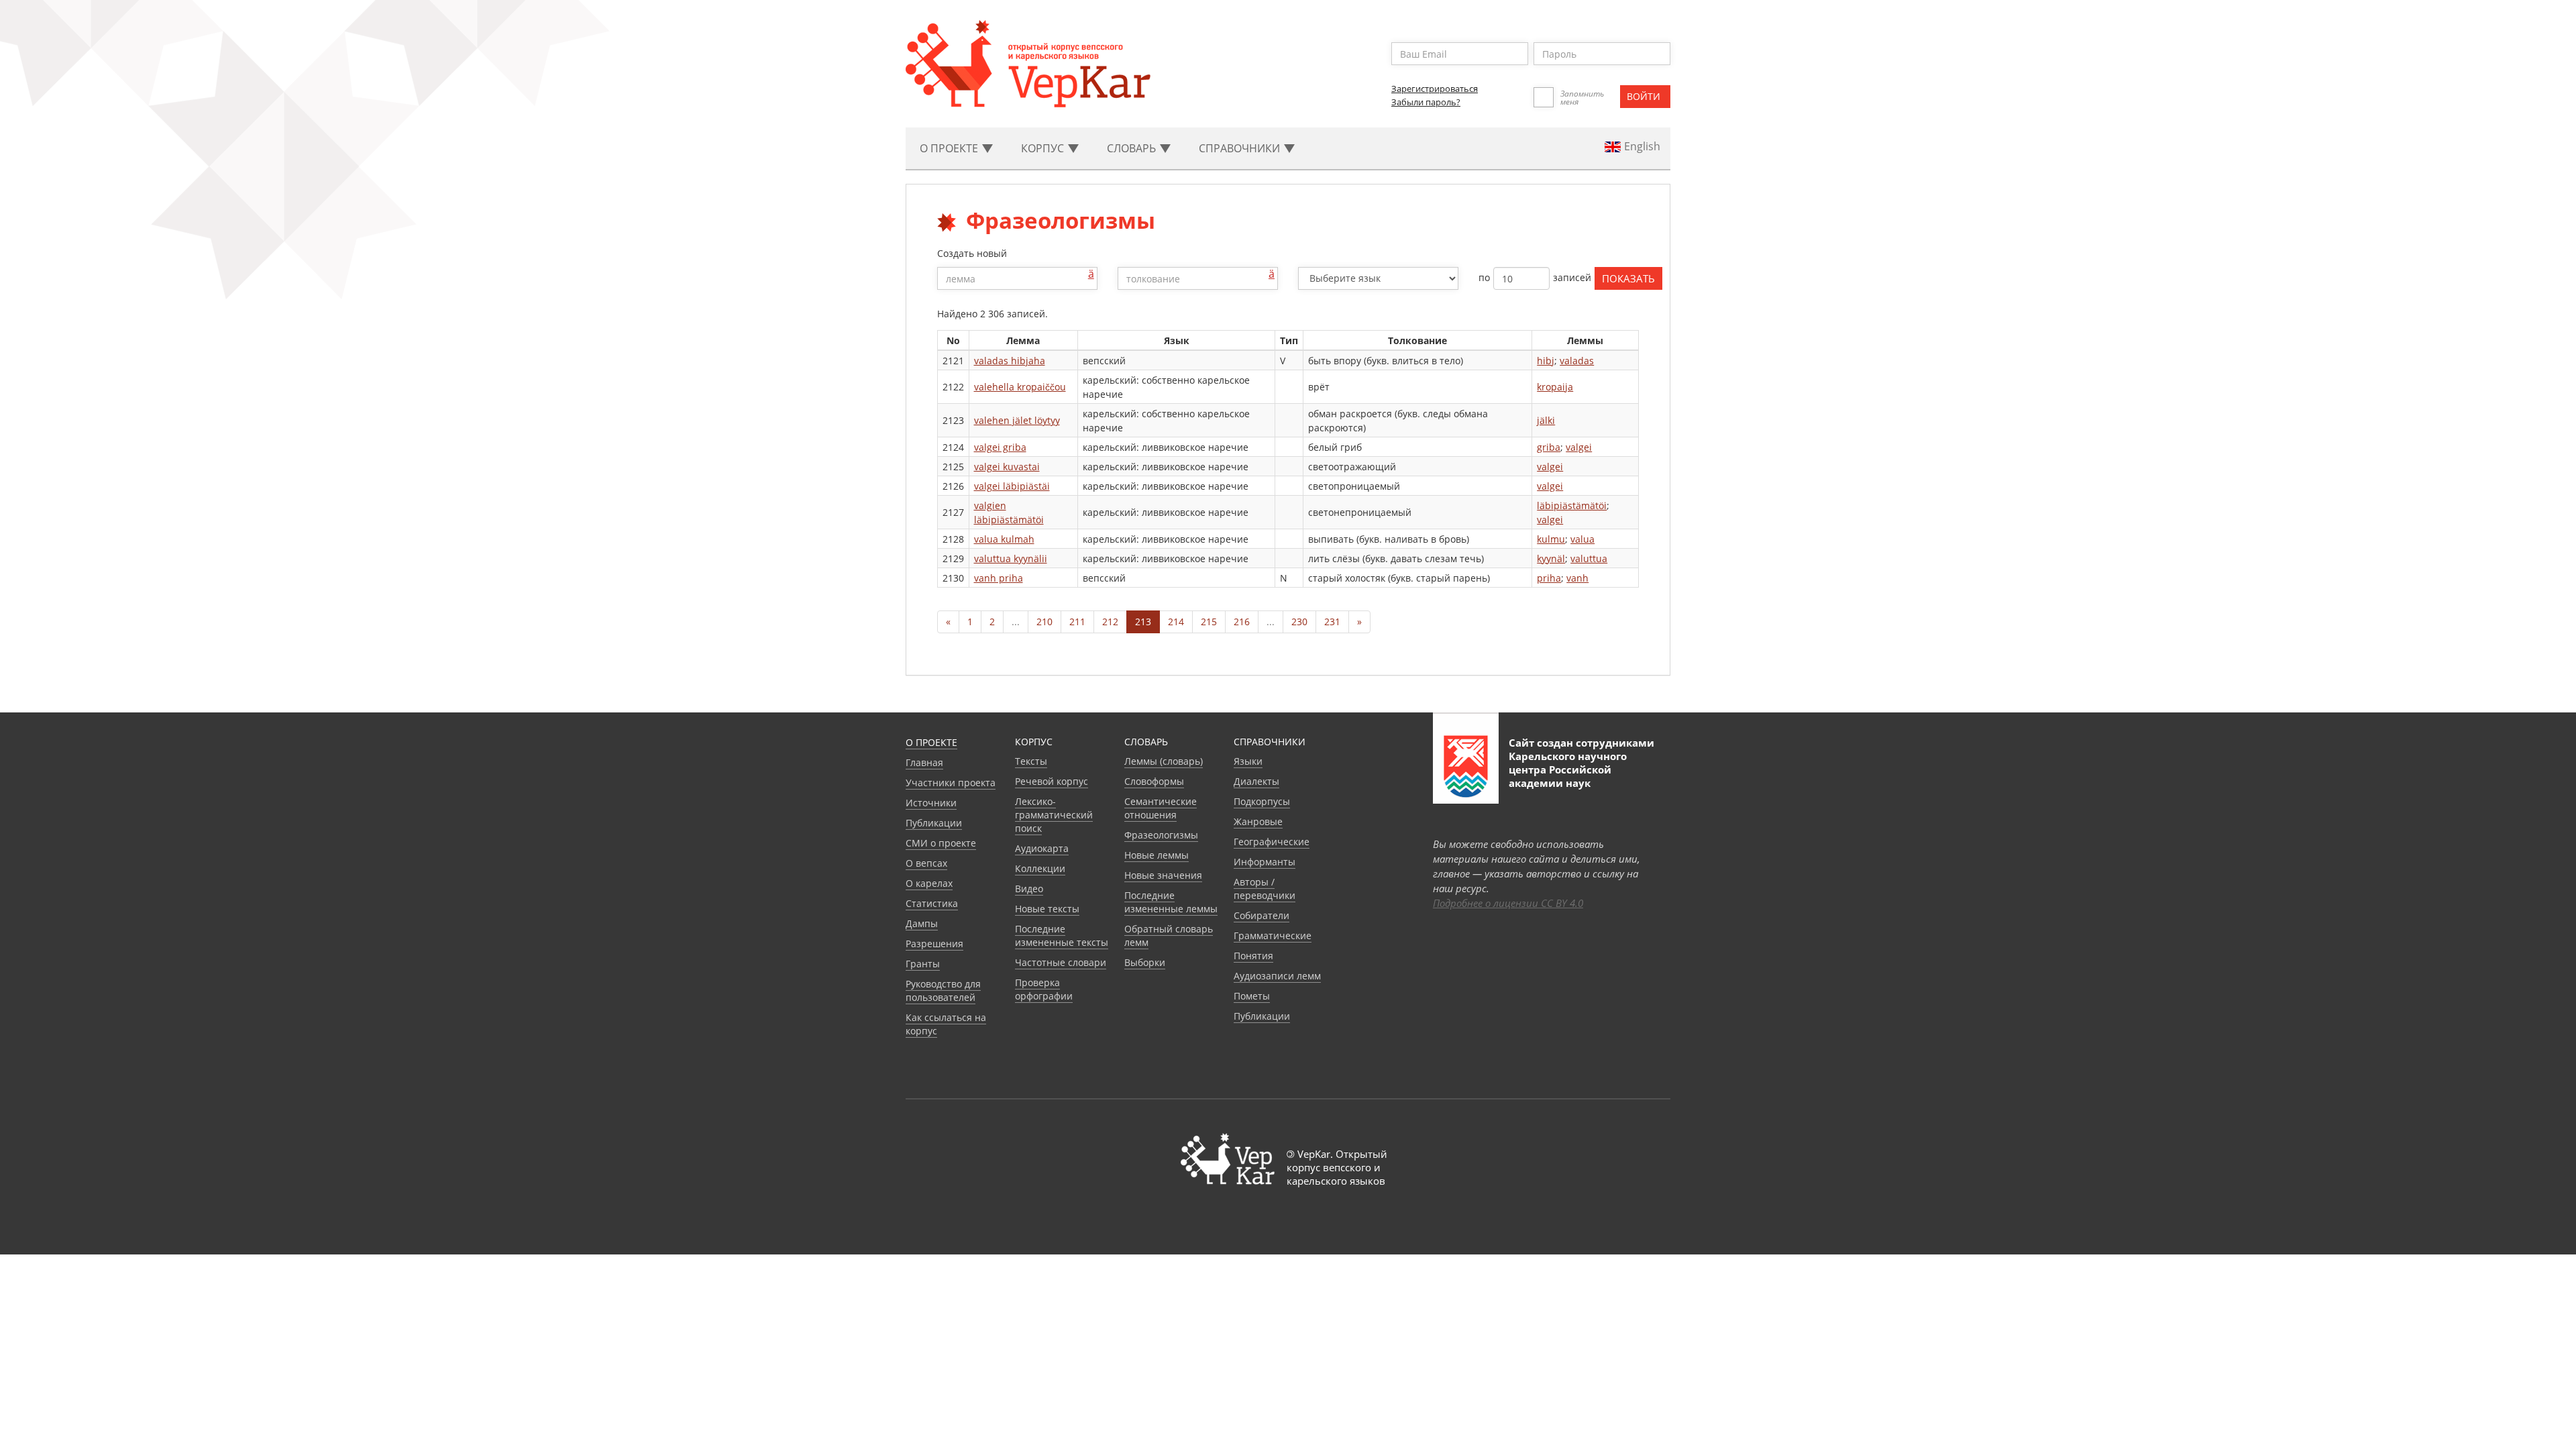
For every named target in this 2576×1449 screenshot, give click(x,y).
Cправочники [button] (1241, 148)
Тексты (1031, 761)
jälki (1546, 420)
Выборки (1145, 962)
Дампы (922, 923)
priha (1549, 578)
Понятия (1253, 956)
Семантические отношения (1161, 808)
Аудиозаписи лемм (1277, 976)
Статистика (932, 903)
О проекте (931, 742)
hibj (1546, 361)
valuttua (1589, 558)
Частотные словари (1061, 962)
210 (1044, 622)
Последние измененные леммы (1171, 902)
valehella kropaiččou (1020, 387)
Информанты (1265, 862)
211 (1077, 622)
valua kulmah (1004, 539)
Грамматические (1273, 935)
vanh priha (999, 578)
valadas (1577, 361)
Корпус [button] (1044, 148)
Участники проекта (951, 783)
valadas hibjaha (1010, 361)
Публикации (934, 823)
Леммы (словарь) (1164, 761)
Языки (1248, 761)
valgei (1579, 447)
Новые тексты (1047, 909)
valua (1582, 539)
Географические (1272, 842)
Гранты (923, 964)
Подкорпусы (1262, 801)
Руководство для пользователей (943, 990)
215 (1209, 622)
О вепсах (926, 863)
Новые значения (1163, 875)
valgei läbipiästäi (1012, 486)
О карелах (929, 883)
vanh (1577, 578)
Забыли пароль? (1426, 102)
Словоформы (1154, 781)
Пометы (1252, 996)
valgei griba (1000, 447)
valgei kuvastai (1007, 467)
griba (1549, 447)
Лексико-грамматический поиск (1054, 815)
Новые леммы (1157, 855)
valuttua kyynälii (1011, 558)
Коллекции (1040, 868)
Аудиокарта (1042, 848)
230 (1299, 622)
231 (1332, 622)
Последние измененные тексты (1062, 935)
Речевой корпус (1052, 781)
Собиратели (1262, 915)
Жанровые (1258, 821)
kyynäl (1551, 558)
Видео (1029, 889)
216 (1242, 622)
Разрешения (934, 944)
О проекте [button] (950, 148)
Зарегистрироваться (1435, 89)
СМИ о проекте (941, 843)
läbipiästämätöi (1572, 505)
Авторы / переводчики (1265, 889)
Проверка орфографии (1044, 989)
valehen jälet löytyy (1017, 420)
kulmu (1551, 539)
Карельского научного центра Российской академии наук (1568, 769)
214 (1176, 622)
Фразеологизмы (1161, 835)
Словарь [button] (1133, 148)
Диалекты (1256, 781)
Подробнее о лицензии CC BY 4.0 (1508, 903)
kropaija (1555, 387)
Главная (924, 762)
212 (1110, 622)
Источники (931, 803)
